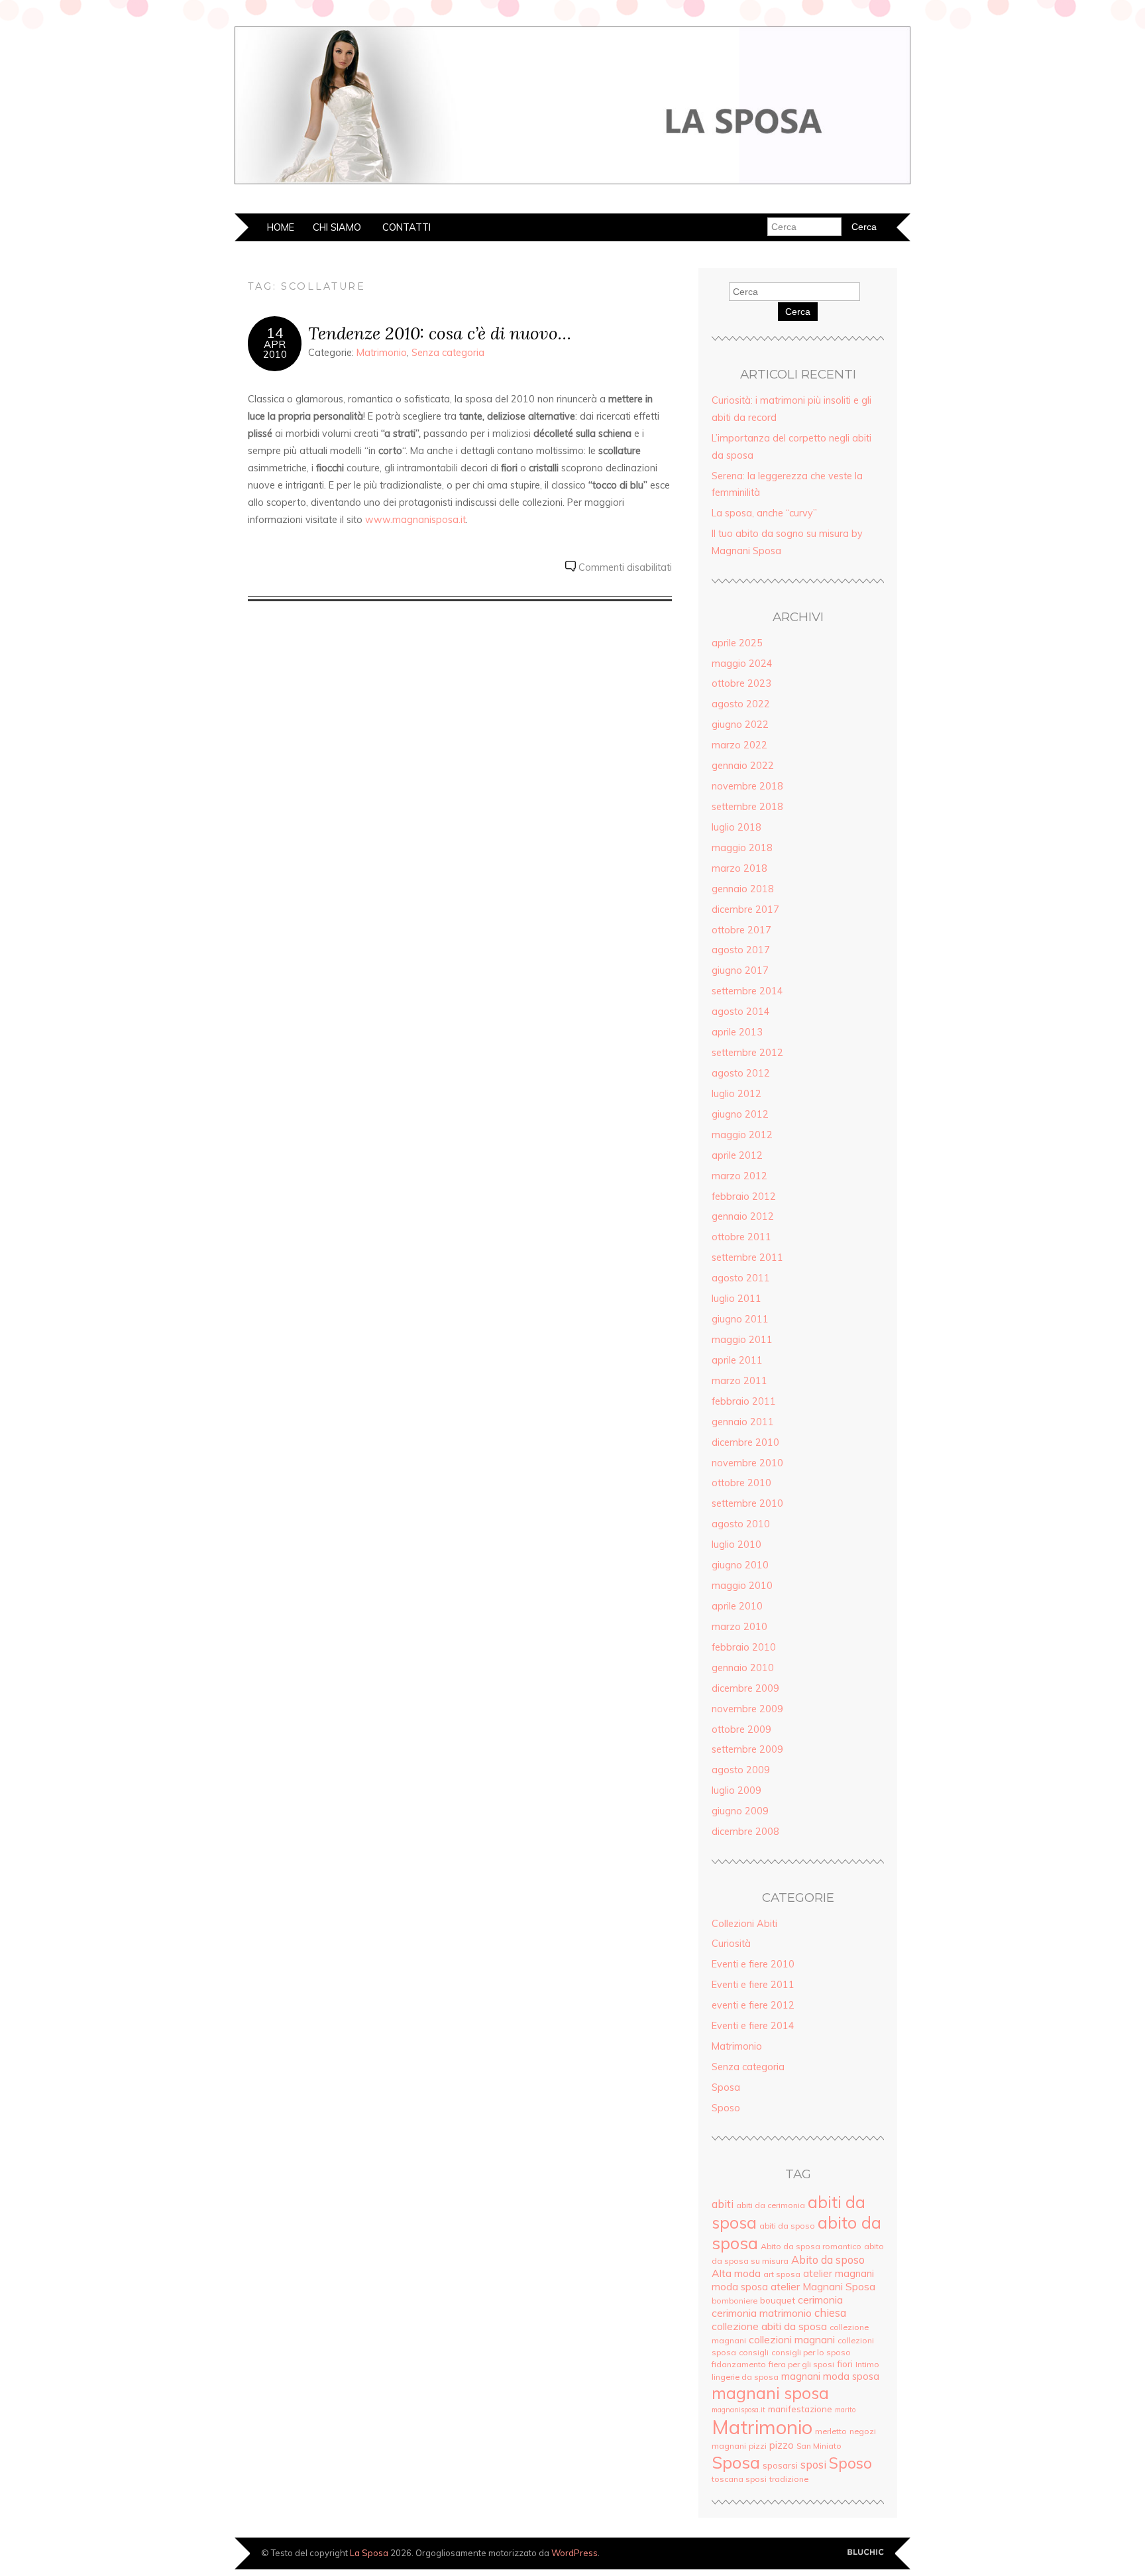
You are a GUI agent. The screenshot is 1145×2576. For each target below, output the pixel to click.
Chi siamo (337, 227)
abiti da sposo (787, 2226)
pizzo (782, 2445)
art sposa (782, 2274)
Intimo (867, 2364)
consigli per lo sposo (811, 2352)
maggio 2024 (742, 664)
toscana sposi (739, 2479)
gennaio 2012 (743, 1216)
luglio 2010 (736, 1545)
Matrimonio (382, 353)
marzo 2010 (739, 1627)
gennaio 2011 (743, 1422)
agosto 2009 (741, 1770)
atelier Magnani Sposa (823, 2286)
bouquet (778, 2300)
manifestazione (800, 2409)
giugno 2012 (740, 1114)
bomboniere (735, 2301)
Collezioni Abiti (744, 1924)
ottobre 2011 (741, 1237)
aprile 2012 (737, 1155)
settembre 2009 (747, 1749)
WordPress (574, 2553)
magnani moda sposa (830, 2376)
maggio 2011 (742, 1340)
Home (281, 227)
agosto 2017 (741, 950)
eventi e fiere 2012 (753, 2005)
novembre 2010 (747, 1463)
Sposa (726, 2087)
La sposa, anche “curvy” (764, 513)
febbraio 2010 (744, 1647)
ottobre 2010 (741, 1483)
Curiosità (731, 1944)
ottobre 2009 (741, 1729)
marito (845, 2410)
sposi (813, 2465)
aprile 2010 (737, 1606)
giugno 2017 (740, 970)
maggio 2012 (742, 1135)
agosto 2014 (741, 1012)
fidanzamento (739, 2364)
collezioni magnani (792, 2339)
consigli (754, 2352)
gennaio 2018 (743, 889)
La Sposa (369, 2553)
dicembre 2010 (745, 1442)
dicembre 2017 (745, 909)
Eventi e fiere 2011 (753, 1985)
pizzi (758, 2446)
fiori (845, 2364)
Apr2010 (275, 349)
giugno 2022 (740, 725)
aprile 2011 (737, 1360)
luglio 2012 (736, 1094)
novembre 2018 (747, 786)
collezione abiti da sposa (769, 2326)
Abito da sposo (828, 2260)
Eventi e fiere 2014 (753, 2026)
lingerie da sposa (745, 2377)
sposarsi (780, 2465)
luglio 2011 (736, 1299)
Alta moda (736, 2273)
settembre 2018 (747, 807)
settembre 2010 (747, 1503)
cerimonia (820, 2300)
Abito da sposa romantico (811, 2246)
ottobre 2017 (741, 930)
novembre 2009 (747, 1709)
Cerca (798, 312)
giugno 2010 (740, 1565)
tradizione (789, 2479)
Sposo (726, 2108)
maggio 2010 (742, 1586)
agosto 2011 (741, 1278)
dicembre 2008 (745, 1832)
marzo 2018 (739, 868)
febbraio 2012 (744, 1197)
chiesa (830, 2313)
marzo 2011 (739, 1381)
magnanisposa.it (738, 2410)
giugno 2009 (740, 1811)
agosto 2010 (741, 1524)
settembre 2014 (747, 991)
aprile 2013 (737, 1032)
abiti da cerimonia (771, 2205)
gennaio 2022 (743, 766)
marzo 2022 (739, 745)
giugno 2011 (740, 1319)
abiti (723, 2204)
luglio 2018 (736, 827)
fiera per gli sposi (801, 2364)
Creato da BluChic (866, 2552)
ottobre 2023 (741, 683)
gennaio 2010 (743, 1668)
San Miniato (819, 2446)
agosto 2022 (741, 704)
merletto (831, 2431)
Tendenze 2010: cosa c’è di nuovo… (440, 333)
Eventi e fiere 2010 (753, 1964)
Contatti (407, 227)
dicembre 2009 (745, 1688)
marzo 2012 (739, 1176)
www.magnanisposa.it (415, 520)
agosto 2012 (741, 1073)
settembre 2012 (747, 1053)
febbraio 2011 (744, 1401)
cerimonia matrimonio (762, 2313)
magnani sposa (770, 2393)
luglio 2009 (736, 1790)
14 (275, 333)
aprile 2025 (737, 643)
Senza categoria (448, 353)
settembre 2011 (747, 1258)
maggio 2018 (742, 848)
